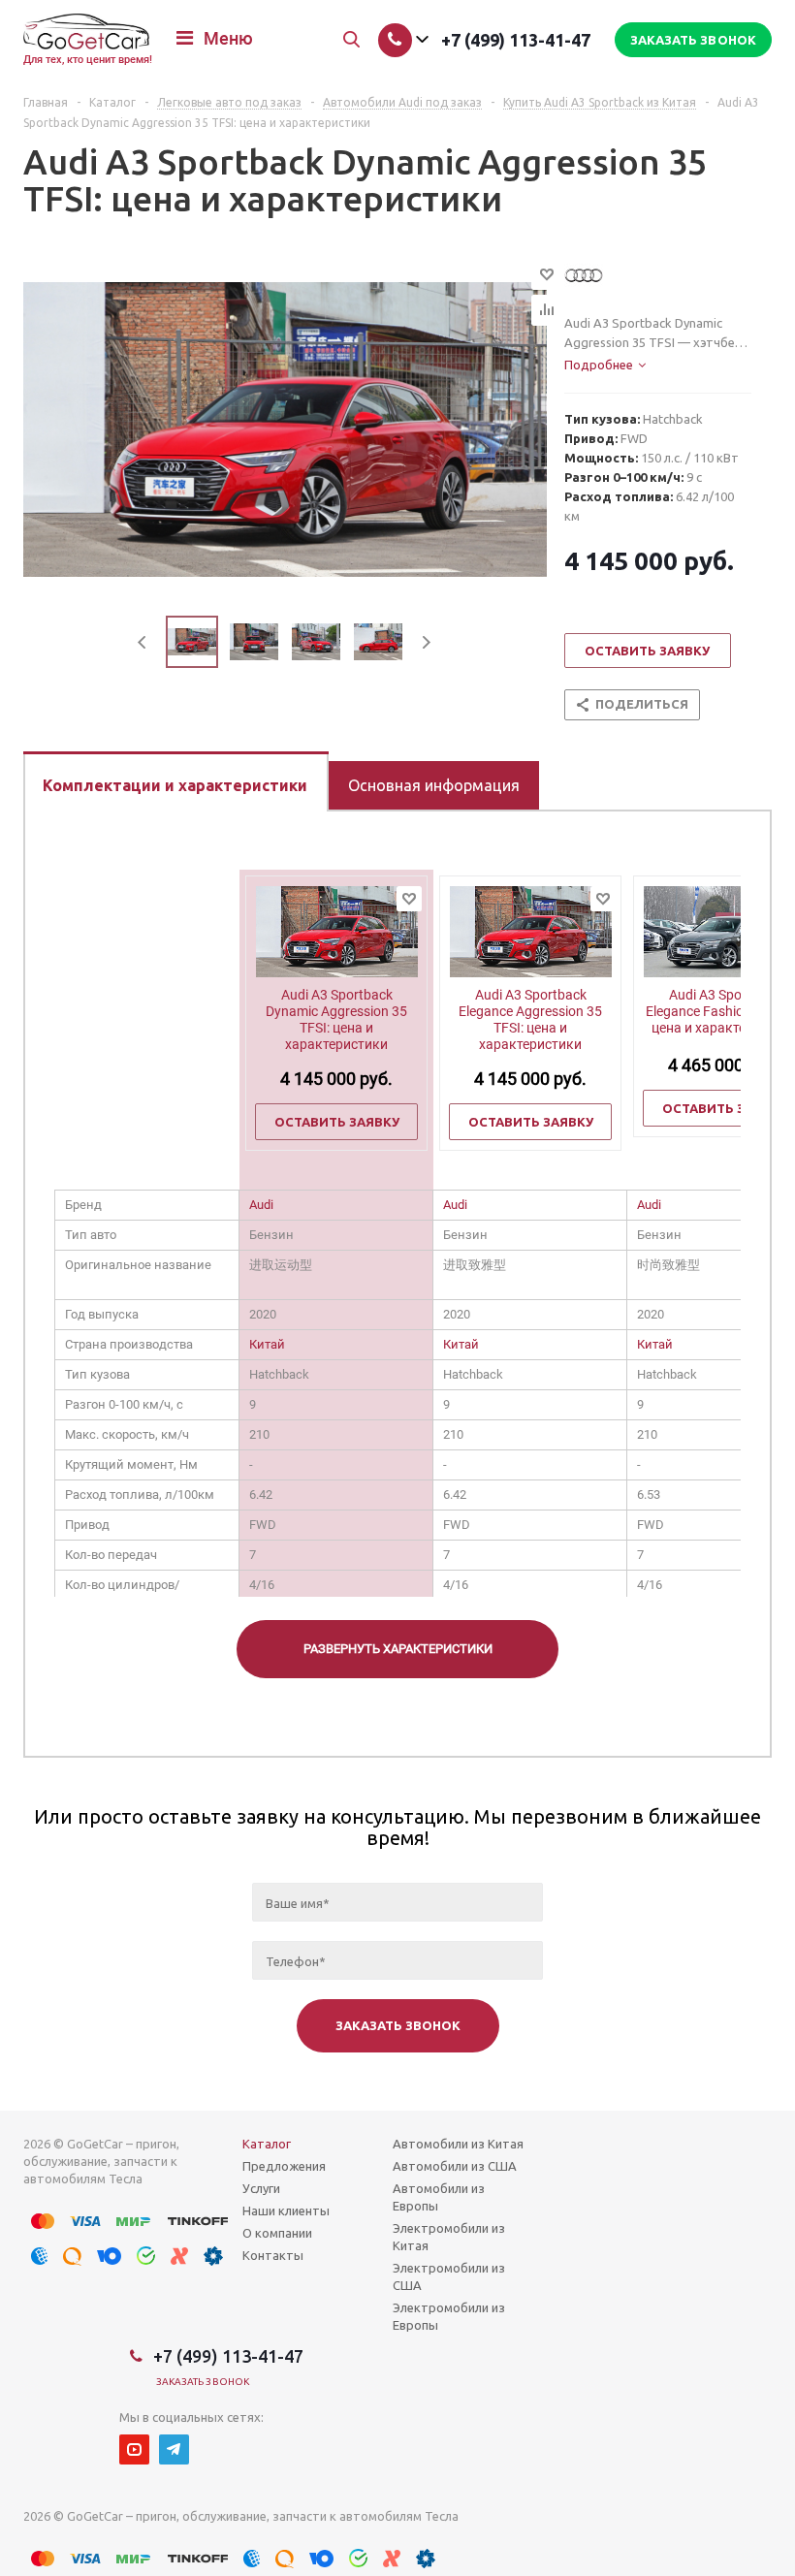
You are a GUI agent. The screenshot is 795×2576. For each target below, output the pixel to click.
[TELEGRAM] (174, 2449)
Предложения (284, 2166)
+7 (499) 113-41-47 (516, 40)
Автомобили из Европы (439, 2197)
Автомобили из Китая (458, 2144)
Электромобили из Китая (449, 2237)
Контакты (273, 2255)
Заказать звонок (203, 2382)
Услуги (261, 2188)
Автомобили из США (455, 2166)
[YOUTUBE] (134, 2449)
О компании (277, 2233)
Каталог (267, 2144)
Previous (143, 642)
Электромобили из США (449, 2276)
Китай (267, 1344)
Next (426, 642)
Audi (261, 1205)
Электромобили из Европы (449, 2316)
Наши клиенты (286, 2210)
